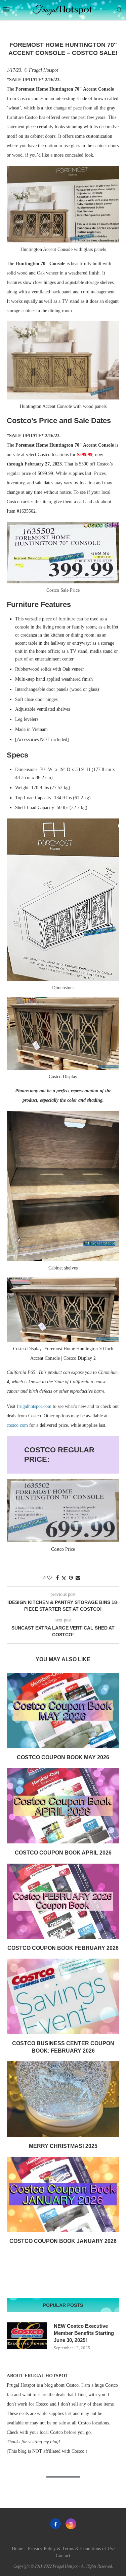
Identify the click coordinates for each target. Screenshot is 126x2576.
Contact (63, 2556)
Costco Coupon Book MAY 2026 (63, 1757)
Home (17, 2549)
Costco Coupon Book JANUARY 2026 (63, 2241)
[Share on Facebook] (57, 1578)
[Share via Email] (78, 1578)
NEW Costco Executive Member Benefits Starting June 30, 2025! (84, 2333)
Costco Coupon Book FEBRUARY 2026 (63, 1948)
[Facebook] (55, 2524)
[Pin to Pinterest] (71, 1578)
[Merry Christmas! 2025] (63, 2099)
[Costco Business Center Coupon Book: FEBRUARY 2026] (63, 1996)
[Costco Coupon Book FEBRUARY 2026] (63, 1901)
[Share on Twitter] (64, 1578)
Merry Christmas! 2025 (63, 2146)
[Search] (119, 10)
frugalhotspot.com (34, 1406)
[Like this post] (50, 1578)
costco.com (17, 1425)
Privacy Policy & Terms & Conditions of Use (71, 2549)
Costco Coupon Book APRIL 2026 (63, 1853)
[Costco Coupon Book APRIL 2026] (63, 1806)
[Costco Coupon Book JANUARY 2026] (63, 2194)
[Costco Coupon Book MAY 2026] (63, 1711)
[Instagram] (71, 2524)
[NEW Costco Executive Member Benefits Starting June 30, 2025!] (27, 2336)
